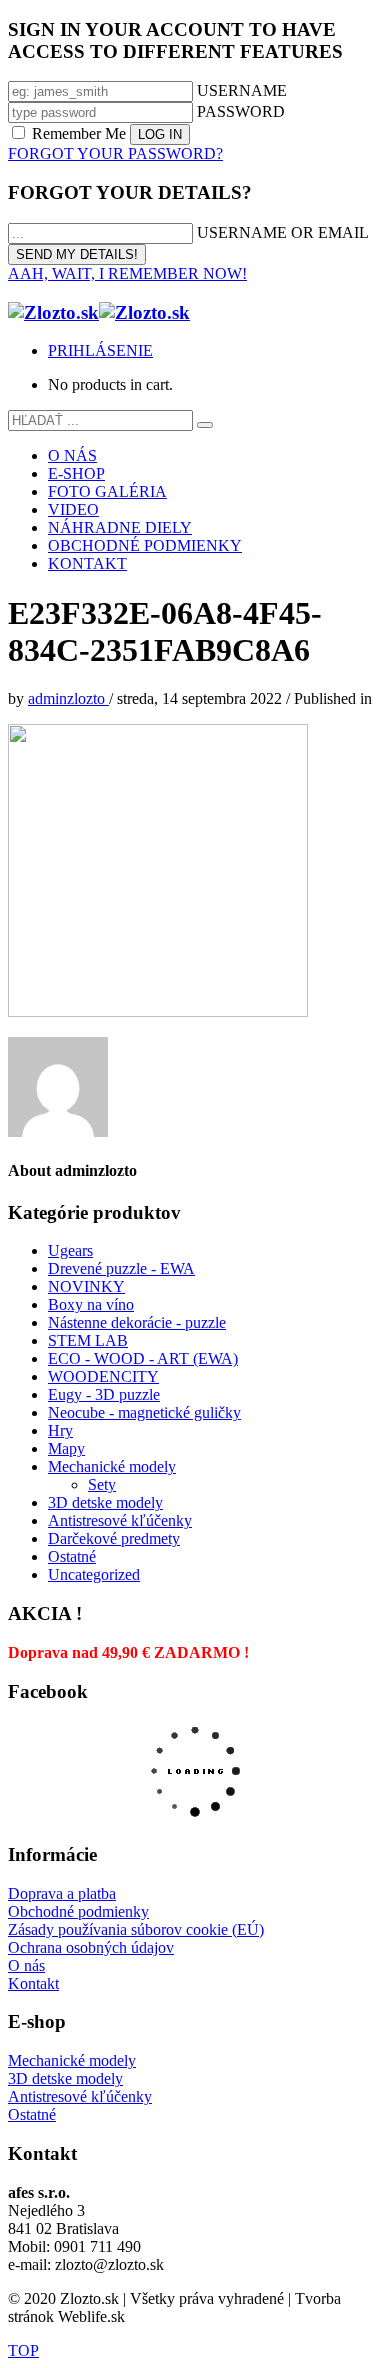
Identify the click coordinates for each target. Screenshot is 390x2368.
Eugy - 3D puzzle (104, 1394)
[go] (205, 425)
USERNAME (242, 90)
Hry (60, 1430)
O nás (26, 1965)
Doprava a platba (62, 1893)
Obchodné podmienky (78, 1911)
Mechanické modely (112, 1466)
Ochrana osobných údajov (91, 1947)
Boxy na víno (91, 1304)
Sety (102, 1484)
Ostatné (72, 1556)
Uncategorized (94, 1574)
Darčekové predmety (114, 1538)
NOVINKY (86, 1286)
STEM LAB (88, 1340)
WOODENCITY (103, 1376)
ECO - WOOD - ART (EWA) (143, 1358)
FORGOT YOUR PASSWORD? (115, 153)
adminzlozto (68, 698)
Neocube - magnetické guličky (144, 1412)
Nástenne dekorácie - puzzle (137, 1322)
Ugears (70, 1250)
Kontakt (33, 1983)
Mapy (66, 1448)
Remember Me (79, 133)
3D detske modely (105, 1502)
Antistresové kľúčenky (120, 1520)
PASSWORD (241, 111)
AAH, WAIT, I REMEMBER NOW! (127, 273)
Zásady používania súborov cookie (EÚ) (136, 1929)
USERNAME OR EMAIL (283, 232)
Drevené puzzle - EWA (121, 1268)
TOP (23, 2350)
